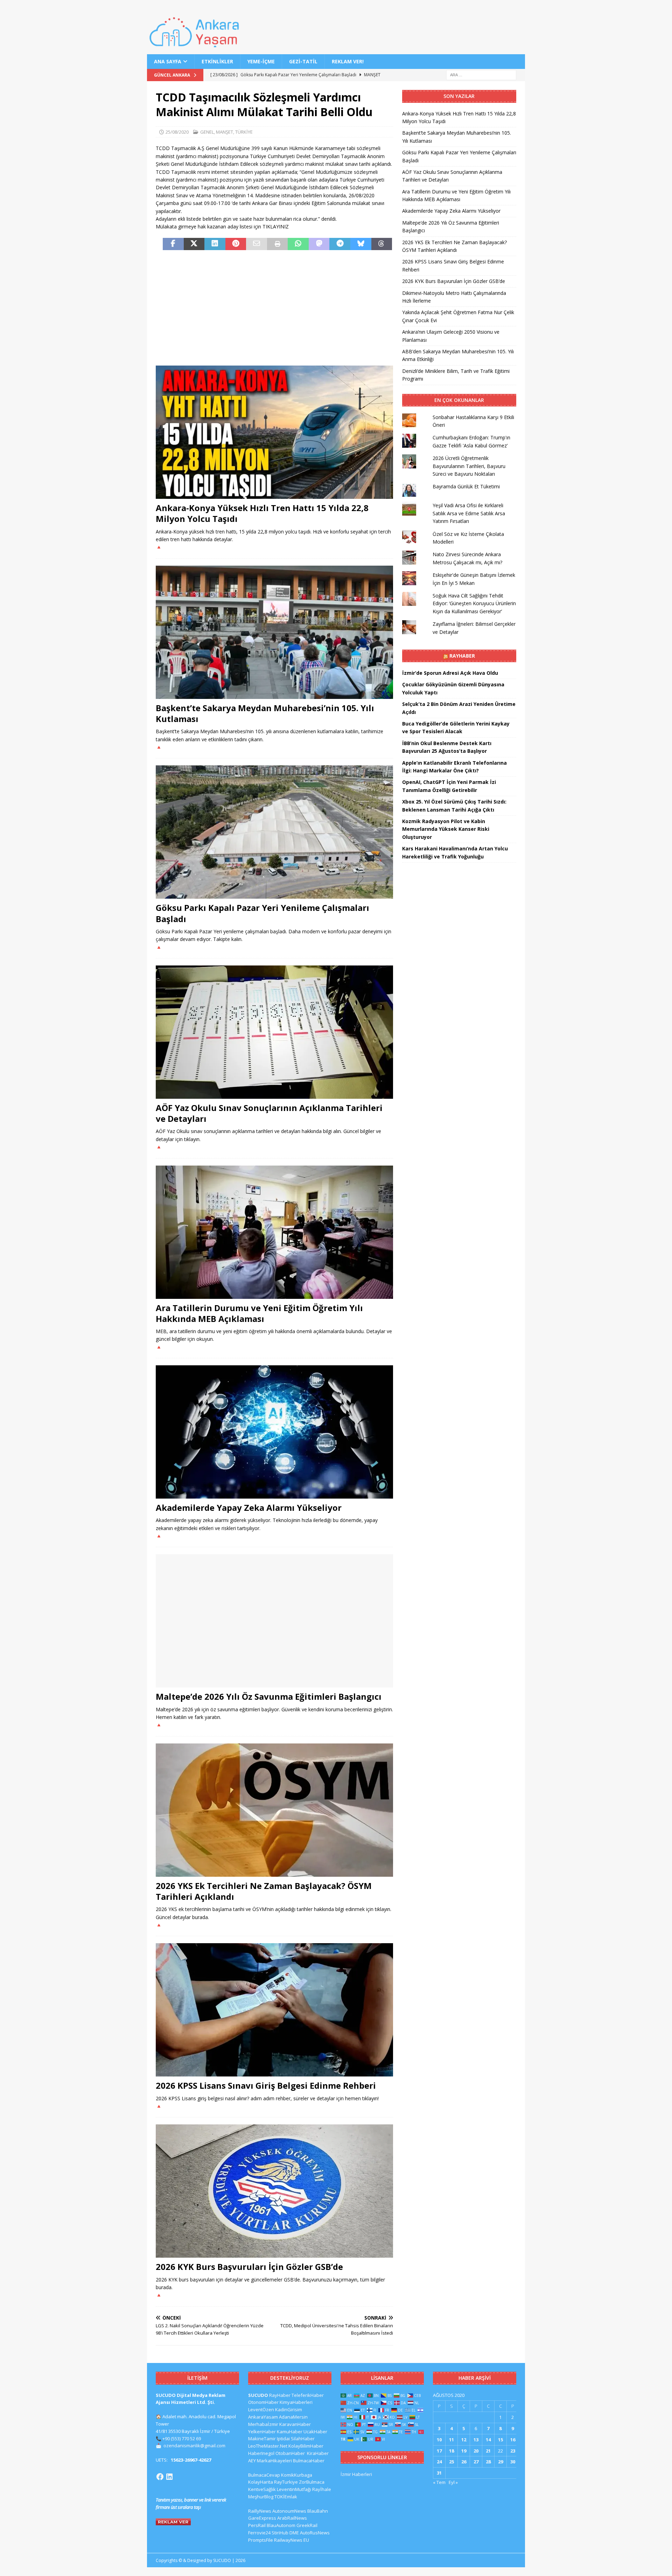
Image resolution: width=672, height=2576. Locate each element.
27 (476, 2462)
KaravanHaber (295, 2424)
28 (488, 2462)
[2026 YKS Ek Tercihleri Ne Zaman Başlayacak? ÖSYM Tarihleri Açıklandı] (274, 1810)
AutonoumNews (289, 2511)
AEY (252, 2461)
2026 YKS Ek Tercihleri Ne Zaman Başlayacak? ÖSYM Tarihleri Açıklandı (264, 1891)
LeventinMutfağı (294, 2489)
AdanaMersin (293, 2417)
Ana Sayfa (168, 61)
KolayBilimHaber (306, 2446)
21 (488, 2451)
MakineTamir (262, 2439)
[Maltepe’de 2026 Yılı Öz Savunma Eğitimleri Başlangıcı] (274, 1621)
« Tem (439, 2482)
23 (513, 2451)
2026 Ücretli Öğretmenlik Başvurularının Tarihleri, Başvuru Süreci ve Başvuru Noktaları (469, 466)
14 (488, 2440)
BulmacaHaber (309, 2461)
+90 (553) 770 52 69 (182, 2439)
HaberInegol (261, 2453)
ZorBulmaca (312, 2482)
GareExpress (262, 2518)
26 (464, 2462)
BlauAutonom (281, 2525)
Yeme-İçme (261, 61)
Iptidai (283, 2439)
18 (451, 2451)
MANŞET (225, 132)
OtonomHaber (263, 2402)
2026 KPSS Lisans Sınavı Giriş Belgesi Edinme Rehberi (266, 2085)
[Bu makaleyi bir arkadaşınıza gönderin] (257, 244)
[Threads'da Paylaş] (382, 244)
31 (439, 2473)
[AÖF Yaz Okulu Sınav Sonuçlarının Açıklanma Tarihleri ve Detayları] (274, 1032)
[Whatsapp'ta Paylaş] (298, 244)
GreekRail (307, 2525)
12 (464, 2440)
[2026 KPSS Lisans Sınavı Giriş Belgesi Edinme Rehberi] (274, 2010)
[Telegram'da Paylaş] (340, 244)
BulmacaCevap (264, 2475)
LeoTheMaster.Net (268, 2446)
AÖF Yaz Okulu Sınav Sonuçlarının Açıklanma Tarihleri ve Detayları (269, 1113)
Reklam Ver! (348, 61)
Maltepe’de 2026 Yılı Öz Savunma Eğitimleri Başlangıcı (269, 1696)
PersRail (257, 2525)
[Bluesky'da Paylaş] (361, 244)
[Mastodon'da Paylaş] (319, 244)
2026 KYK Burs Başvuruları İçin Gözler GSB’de (249, 2267)
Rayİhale (322, 2489)
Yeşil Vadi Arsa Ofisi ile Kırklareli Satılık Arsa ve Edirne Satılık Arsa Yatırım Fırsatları (469, 513)
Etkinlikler (217, 61)
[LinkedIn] (169, 2477)
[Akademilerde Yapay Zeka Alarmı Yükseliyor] (274, 1432)
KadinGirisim (289, 2409)
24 (439, 2462)
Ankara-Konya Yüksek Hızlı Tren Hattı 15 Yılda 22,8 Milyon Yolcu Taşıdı (262, 513)
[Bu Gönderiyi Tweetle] (194, 244)
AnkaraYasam (263, 2417)
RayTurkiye (286, 2482)
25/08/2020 (177, 132)
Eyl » (453, 2482)
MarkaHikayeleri (274, 2461)
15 (500, 2440)
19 (464, 2451)
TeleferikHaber (308, 2395)
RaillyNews (260, 2511)
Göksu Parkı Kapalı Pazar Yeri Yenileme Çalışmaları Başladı (262, 913)
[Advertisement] (274, 308)
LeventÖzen (261, 2409)
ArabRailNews (292, 2518)
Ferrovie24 (259, 2533)
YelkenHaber (262, 2432)
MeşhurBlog (261, 2497)
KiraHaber (318, 2453)
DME (294, 2533)
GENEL (207, 132)
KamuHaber (290, 2432)
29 (500, 2462)
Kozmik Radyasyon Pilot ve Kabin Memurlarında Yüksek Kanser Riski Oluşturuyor (446, 829)
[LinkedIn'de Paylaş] (215, 244)
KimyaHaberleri (296, 2402)
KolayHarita (261, 2482)
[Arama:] (481, 75)
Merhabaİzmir (263, 2424)
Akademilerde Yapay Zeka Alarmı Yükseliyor (249, 1508)
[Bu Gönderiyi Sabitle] (236, 244)
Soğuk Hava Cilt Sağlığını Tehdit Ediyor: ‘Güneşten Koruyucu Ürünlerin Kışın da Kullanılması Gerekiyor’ (474, 603)
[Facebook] (160, 2477)
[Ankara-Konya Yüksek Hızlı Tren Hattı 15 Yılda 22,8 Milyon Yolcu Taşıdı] (274, 432)
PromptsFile (261, 2540)
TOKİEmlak (286, 2497)
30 (513, 2462)
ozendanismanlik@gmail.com (194, 2446)
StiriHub (280, 2533)
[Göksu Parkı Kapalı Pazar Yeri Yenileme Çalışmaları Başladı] (274, 832)
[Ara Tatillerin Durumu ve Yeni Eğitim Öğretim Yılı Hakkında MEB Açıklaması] (274, 1232)
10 (439, 2440)
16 (513, 2440)
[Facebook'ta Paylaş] (173, 244)
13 (476, 2440)
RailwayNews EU (292, 2540)
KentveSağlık (262, 2489)
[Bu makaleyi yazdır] (278, 244)
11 (451, 2440)
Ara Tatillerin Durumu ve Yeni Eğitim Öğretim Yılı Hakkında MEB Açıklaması (259, 1313)
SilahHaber (303, 2439)
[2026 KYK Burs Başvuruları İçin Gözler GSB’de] (274, 2191)
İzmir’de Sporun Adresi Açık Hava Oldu (450, 673)
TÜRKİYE (244, 132)
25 (451, 2462)
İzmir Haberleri (356, 2474)
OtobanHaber (290, 2453)
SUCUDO (258, 2395)
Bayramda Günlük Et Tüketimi (466, 486)
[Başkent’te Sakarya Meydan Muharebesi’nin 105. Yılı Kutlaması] (274, 632)
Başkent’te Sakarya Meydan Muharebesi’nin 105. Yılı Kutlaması (265, 713)
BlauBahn (318, 2511)
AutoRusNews (315, 2533)
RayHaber (462, 656)
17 (439, 2451)
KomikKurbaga (297, 2475)
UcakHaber (315, 2432)
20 (476, 2451)
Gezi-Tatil (303, 61)
